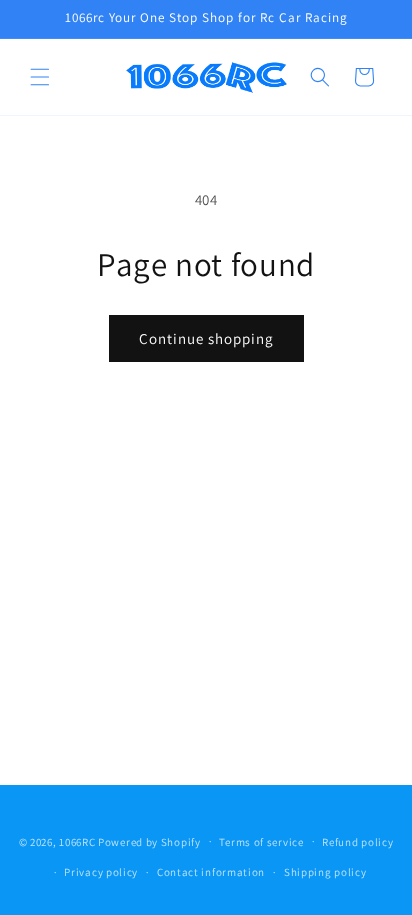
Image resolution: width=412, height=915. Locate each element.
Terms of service (261, 842)
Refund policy (357, 842)
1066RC (77, 841)
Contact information (211, 872)
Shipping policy (325, 872)
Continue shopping (206, 338)
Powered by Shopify (149, 841)
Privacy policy (101, 872)
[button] (40, 77)
